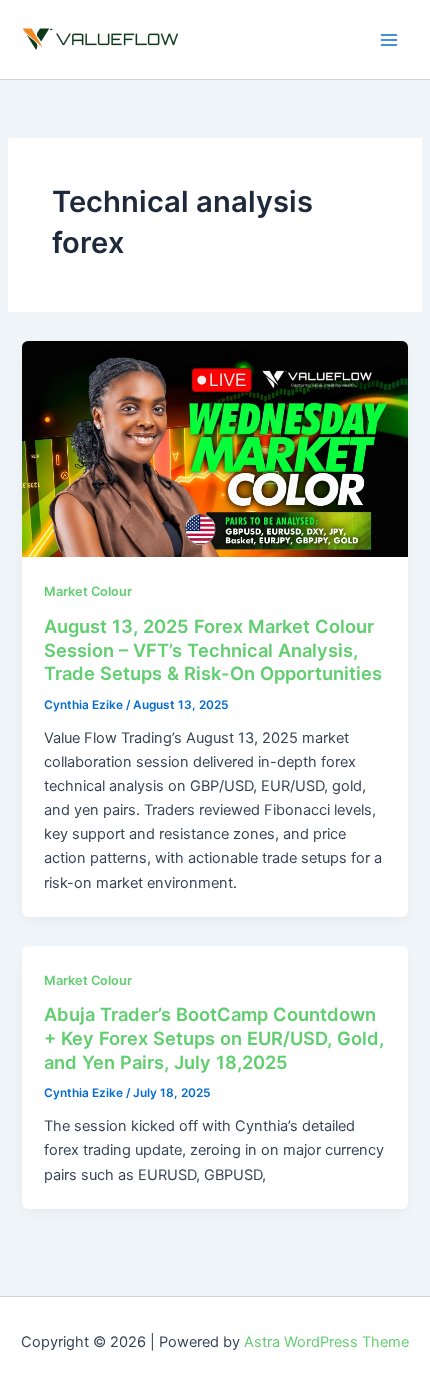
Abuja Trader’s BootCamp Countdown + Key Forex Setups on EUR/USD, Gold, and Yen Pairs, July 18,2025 (214, 1037)
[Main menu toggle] (389, 40)
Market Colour (88, 591)
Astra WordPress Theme (326, 1342)
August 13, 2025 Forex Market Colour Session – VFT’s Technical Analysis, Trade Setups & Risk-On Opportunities (213, 649)
